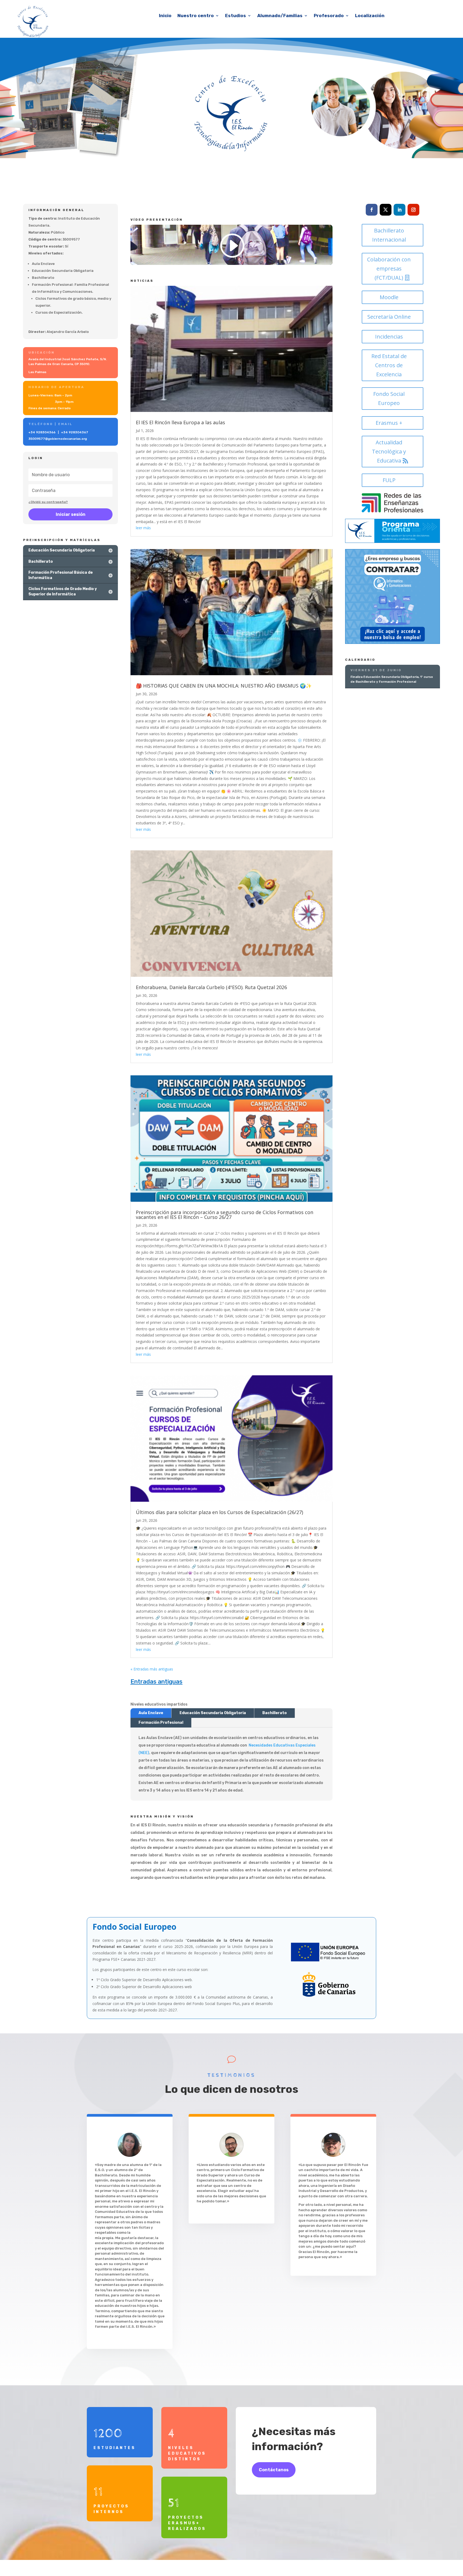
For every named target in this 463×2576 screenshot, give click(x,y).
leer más (143, 528)
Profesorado (329, 16)
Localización (370, 16)
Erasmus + (389, 423)
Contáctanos (274, 2470)
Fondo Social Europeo (389, 398)
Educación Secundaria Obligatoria (213, 1713)
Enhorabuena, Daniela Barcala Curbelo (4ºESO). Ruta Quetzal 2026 (211, 987)
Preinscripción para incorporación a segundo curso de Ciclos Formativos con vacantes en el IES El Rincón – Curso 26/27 (225, 1215)
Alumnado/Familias (280, 16)
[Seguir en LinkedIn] (399, 210)
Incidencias (389, 337)
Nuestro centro (196, 16)
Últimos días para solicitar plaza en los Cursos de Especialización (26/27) (219, 1512)
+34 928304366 (42, 432)
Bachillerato (275, 1713)
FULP (389, 480)
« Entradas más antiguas (152, 1669)
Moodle (389, 297)
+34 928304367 (75, 432)
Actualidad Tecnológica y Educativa (389, 451)
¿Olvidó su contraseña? (48, 502)
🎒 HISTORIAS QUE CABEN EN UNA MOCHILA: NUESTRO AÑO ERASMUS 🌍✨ (224, 686)
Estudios (236, 16)
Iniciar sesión (71, 514)
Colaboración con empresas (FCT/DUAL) (389, 269)
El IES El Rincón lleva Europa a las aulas (180, 422)
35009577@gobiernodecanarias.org (58, 439)
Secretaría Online (389, 317)
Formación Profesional (161, 1723)
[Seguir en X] (386, 210)
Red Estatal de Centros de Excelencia (389, 365)
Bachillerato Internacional (389, 235)
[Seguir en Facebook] (372, 210)
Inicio (165, 16)
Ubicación (42, 352)
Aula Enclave (151, 1713)
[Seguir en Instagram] (413, 210)
